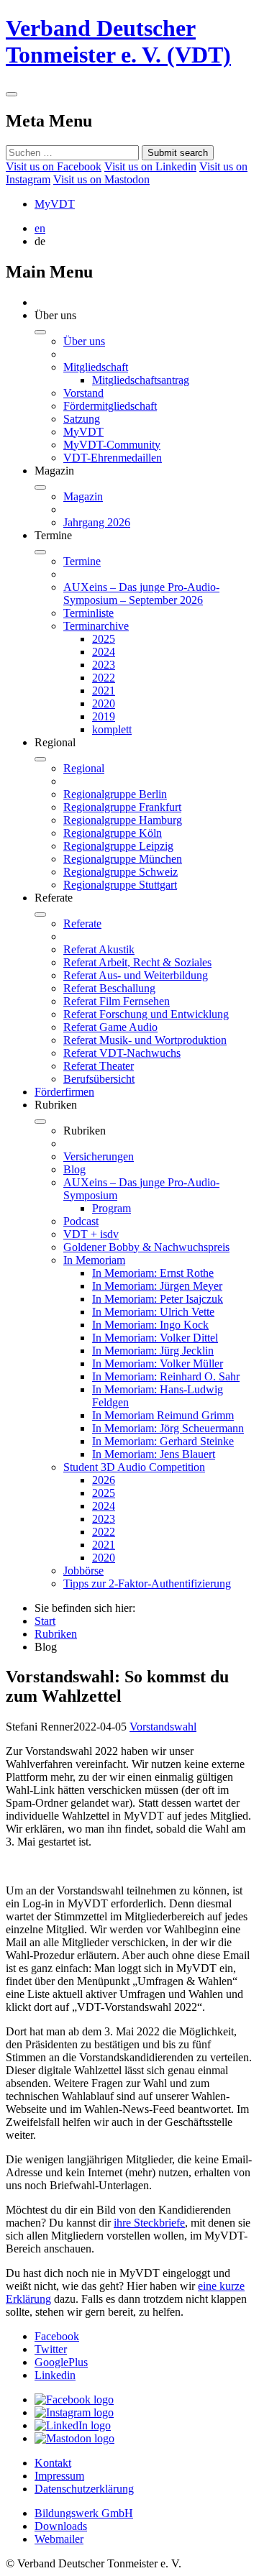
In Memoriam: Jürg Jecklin (153, 1351)
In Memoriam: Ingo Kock (150, 1325)
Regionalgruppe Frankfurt (122, 807)
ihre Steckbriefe (149, 2223)
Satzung (82, 419)
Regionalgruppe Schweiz (121, 872)
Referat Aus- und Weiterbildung (136, 975)
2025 (104, 639)
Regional (84, 768)
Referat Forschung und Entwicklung (146, 1014)
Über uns (84, 341)
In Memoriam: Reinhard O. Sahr (166, 1376)
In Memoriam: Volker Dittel (155, 1338)
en (40, 228)
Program (112, 1208)
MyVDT (55, 204)
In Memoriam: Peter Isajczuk (158, 1299)
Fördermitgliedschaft (110, 406)
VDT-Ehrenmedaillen (113, 458)
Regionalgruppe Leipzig (118, 846)
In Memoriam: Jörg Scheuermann (168, 1428)
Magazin (83, 496)
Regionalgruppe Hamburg (123, 820)
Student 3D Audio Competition (134, 1467)
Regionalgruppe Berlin (115, 794)
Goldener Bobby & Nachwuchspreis (146, 1247)
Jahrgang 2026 (97, 522)
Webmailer (59, 2539)
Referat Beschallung (109, 988)
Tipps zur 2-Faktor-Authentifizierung (147, 1583)
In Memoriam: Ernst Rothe (153, 1273)
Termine (82, 561)
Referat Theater (99, 1066)
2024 (104, 652)
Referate (82, 923)
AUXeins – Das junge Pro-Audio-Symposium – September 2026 (141, 593)
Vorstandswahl (163, 1727)
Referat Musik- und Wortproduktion (145, 1040)
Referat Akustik (99, 949)
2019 (104, 716)
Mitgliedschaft (96, 367)
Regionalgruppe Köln (113, 833)
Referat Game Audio (110, 1027)
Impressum (59, 2476)
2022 (104, 678)
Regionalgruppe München (123, 859)
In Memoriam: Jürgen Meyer (157, 1286)
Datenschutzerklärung (84, 2489)
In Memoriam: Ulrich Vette (153, 1312)
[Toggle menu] (12, 94)
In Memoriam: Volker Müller (158, 1363)
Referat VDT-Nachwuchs (122, 1053)
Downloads (61, 2526)
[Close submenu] (40, 332)
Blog (74, 1169)
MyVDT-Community (112, 445)
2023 (104, 665)
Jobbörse (83, 1571)
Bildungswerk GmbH (84, 2513)
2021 (104, 691)
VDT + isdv (91, 1234)
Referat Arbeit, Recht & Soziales (137, 962)
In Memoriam (94, 1260)
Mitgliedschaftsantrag (141, 380)
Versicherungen (99, 1156)
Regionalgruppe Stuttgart (120, 885)
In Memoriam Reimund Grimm (163, 1415)
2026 (104, 1480)
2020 (104, 703)
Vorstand (83, 393)
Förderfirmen (64, 1092)
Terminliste (88, 613)
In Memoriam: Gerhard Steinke (163, 1441)
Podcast (81, 1221)
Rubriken (56, 1634)
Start (45, 1621)
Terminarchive (96, 626)
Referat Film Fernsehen (117, 1001)
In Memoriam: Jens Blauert (154, 1454)
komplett (112, 729)
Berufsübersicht (99, 1079)
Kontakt (53, 2463)
